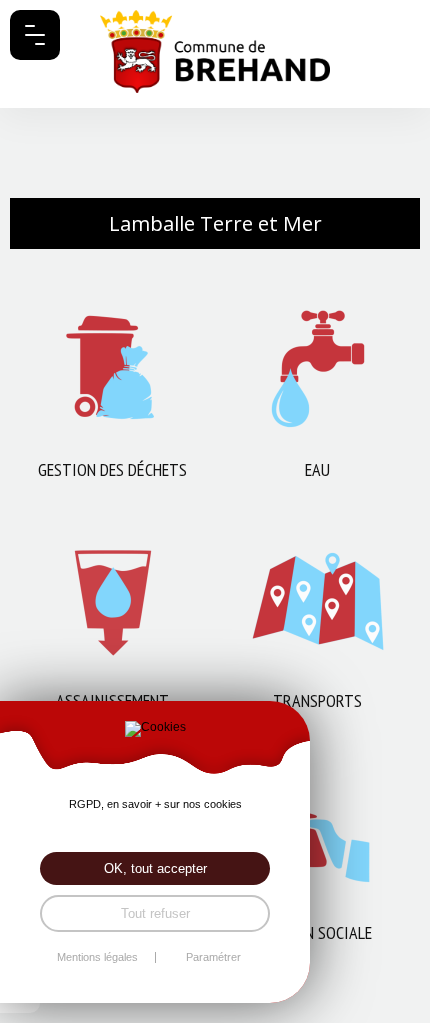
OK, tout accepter (155, 868)
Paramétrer (213, 957)
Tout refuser (155, 913)
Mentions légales (97, 957)
